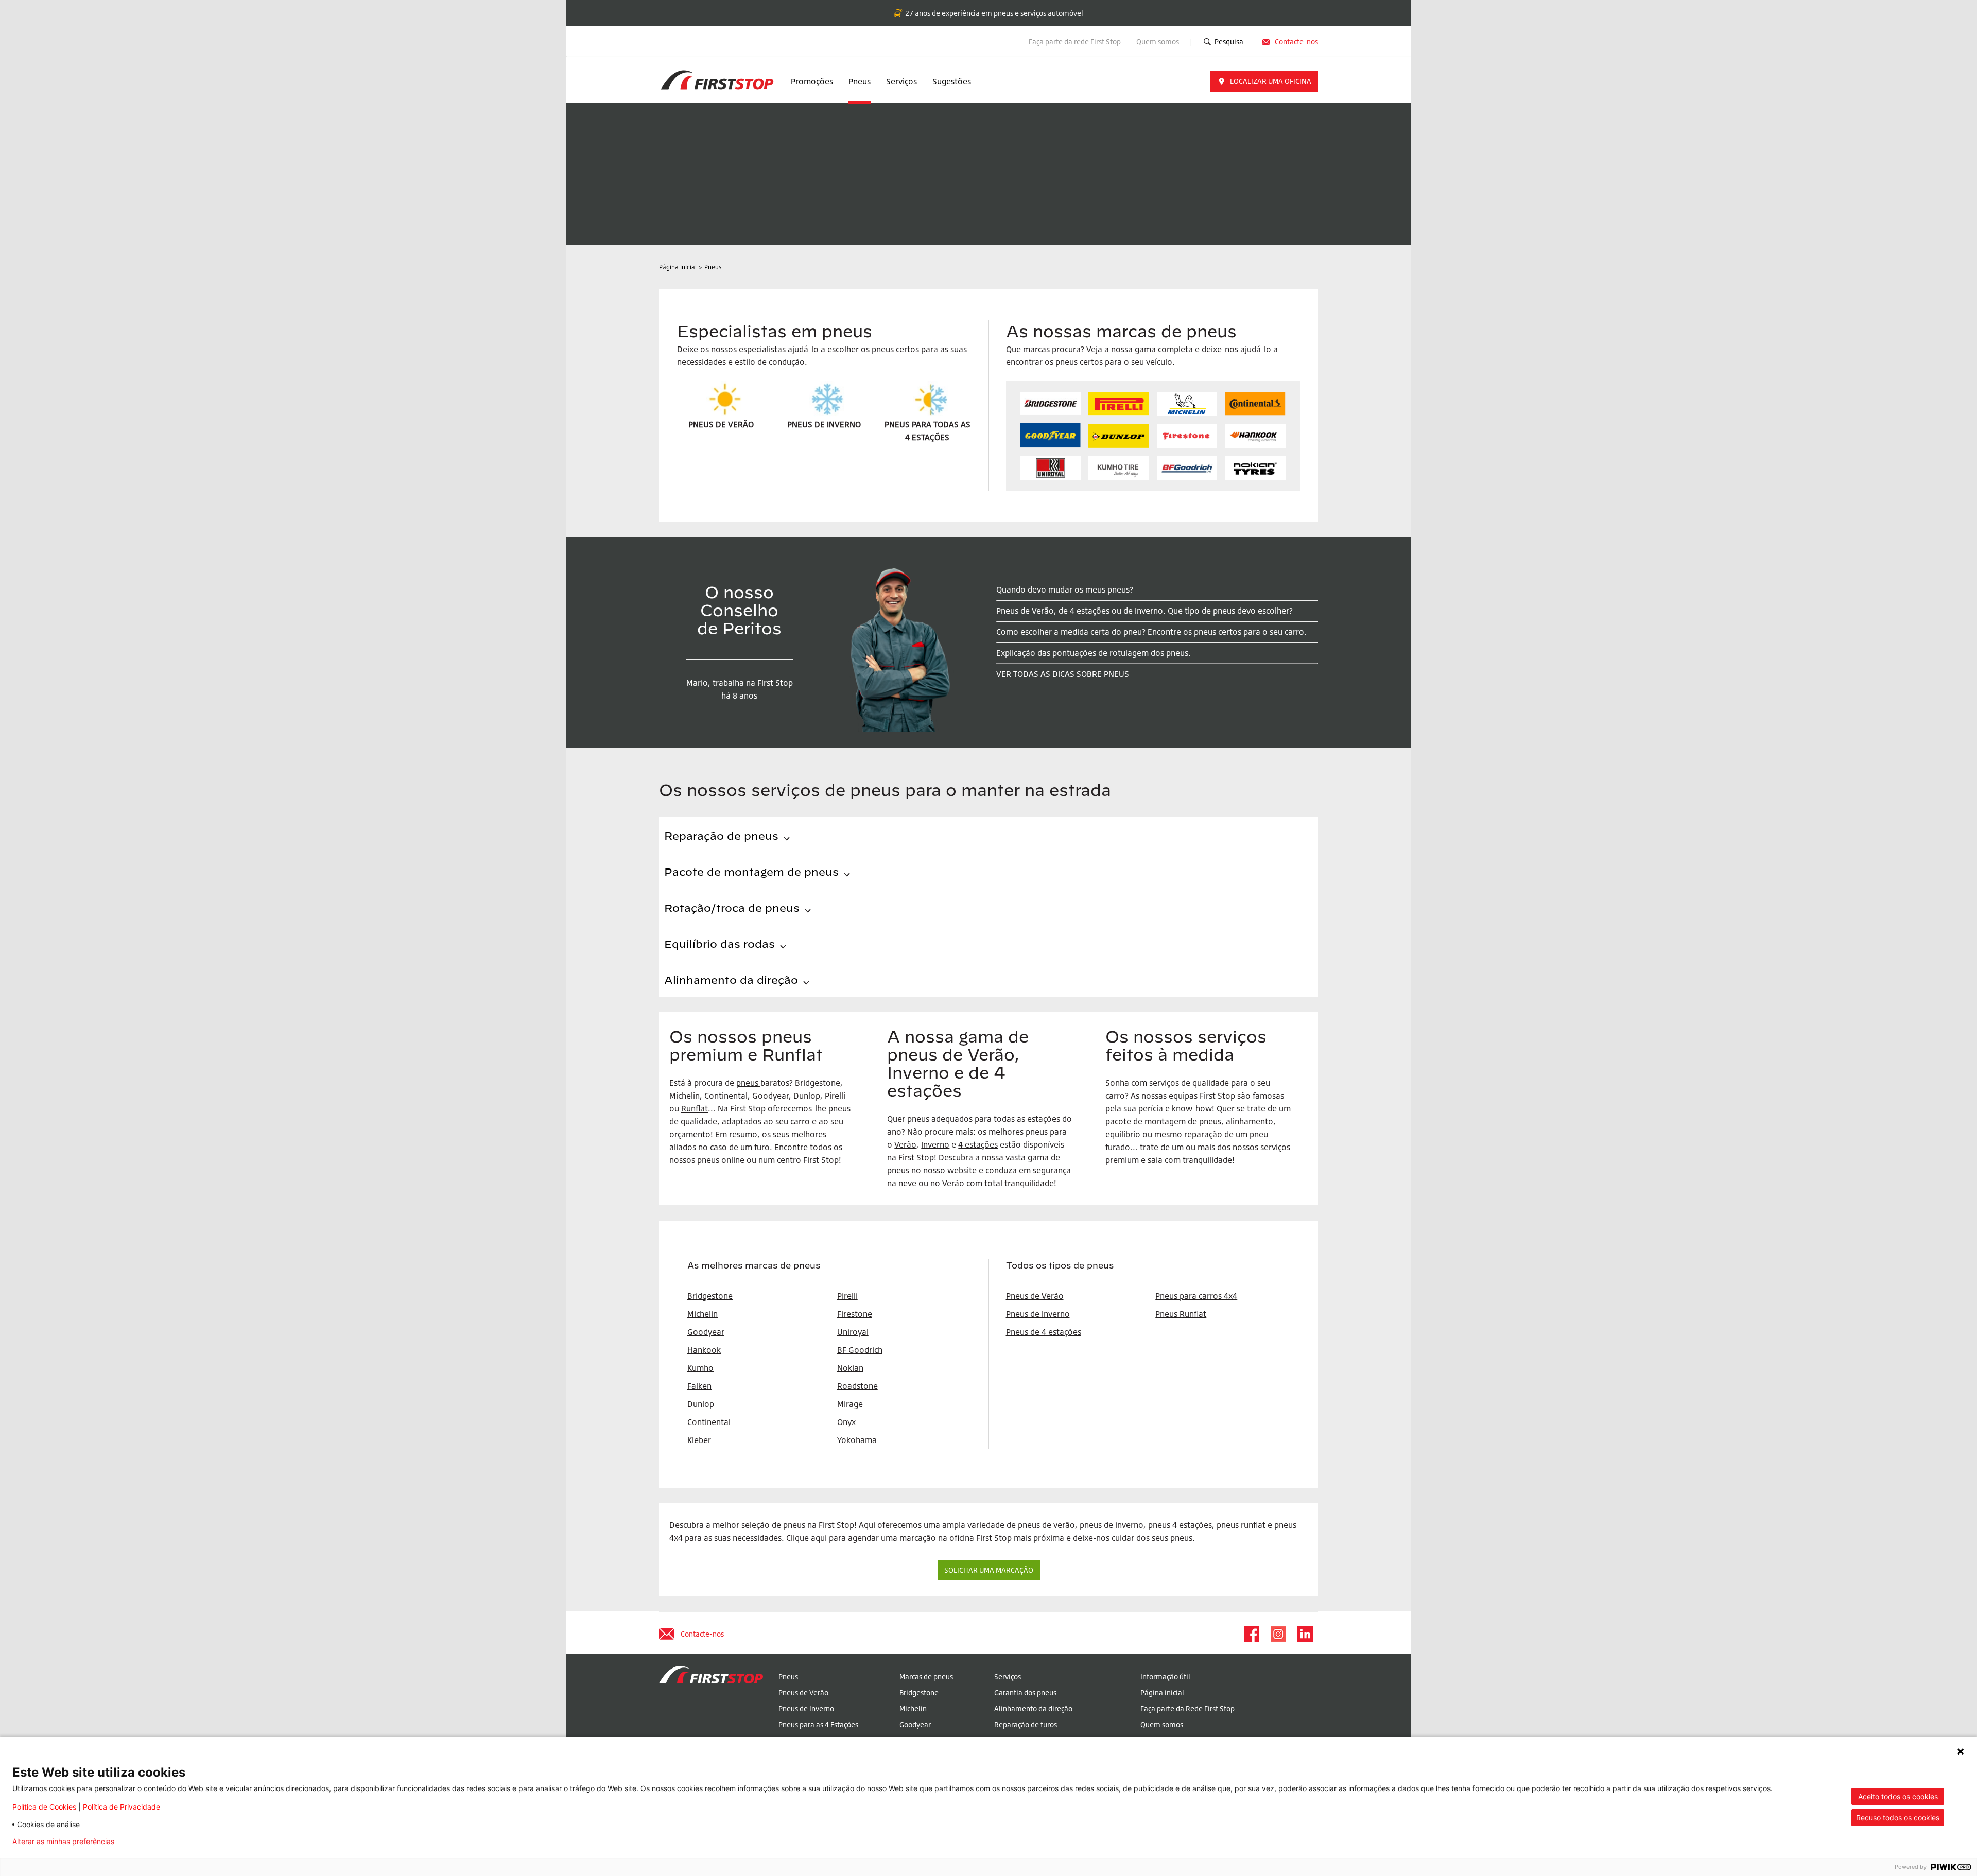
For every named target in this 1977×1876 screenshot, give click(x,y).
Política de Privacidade (122, 1807)
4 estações (978, 1144)
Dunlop (701, 1404)
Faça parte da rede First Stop (1075, 41)
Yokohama (857, 1440)
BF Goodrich (860, 1350)
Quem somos (1158, 41)
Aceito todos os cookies (1898, 1796)
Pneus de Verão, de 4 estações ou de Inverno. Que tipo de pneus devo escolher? (1144, 611)
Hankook (704, 1350)
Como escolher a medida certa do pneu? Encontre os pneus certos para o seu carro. (1151, 632)
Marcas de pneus (926, 1677)
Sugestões (952, 81)
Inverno (935, 1144)
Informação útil (1165, 1677)
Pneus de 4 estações (1044, 1332)
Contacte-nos (1296, 41)
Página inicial (1162, 1692)
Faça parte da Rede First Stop (1187, 1708)
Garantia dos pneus (1025, 1692)
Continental (709, 1422)
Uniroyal (853, 1332)
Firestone (855, 1314)
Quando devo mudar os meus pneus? (1065, 589)
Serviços (901, 81)
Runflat (695, 1108)
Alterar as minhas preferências (63, 1842)
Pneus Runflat (1181, 1314)
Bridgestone (919, 1692)
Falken (699, 1386)
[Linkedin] (1305, 1634)
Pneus (860, 81)
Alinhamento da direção (1033, 1708)
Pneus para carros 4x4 (1196, 1296)
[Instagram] (1278, 1634)
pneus (747, 1083)
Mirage (850, 1404)
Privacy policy (154, 1842)
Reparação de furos (1026, 1724)
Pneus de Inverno (1038, 1314)
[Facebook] (1251, 1634)
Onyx (846, 1422)
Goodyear (915, 1724)
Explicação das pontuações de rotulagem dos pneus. (1094, 653)
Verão (905, 1144)
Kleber (699, 1440)
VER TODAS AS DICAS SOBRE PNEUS (1063, 674)
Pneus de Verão (1035, 1296)
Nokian (850, 1368)
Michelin (913, 1708)
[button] (1264, 81)
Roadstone (857, 1386)
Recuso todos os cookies (1898, 1818)
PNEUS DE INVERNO (824, 424)
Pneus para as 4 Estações (818, 1724)
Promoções (812, 81)
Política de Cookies (44, 1807)
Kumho (700, 1368)
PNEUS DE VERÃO (721, 424)
